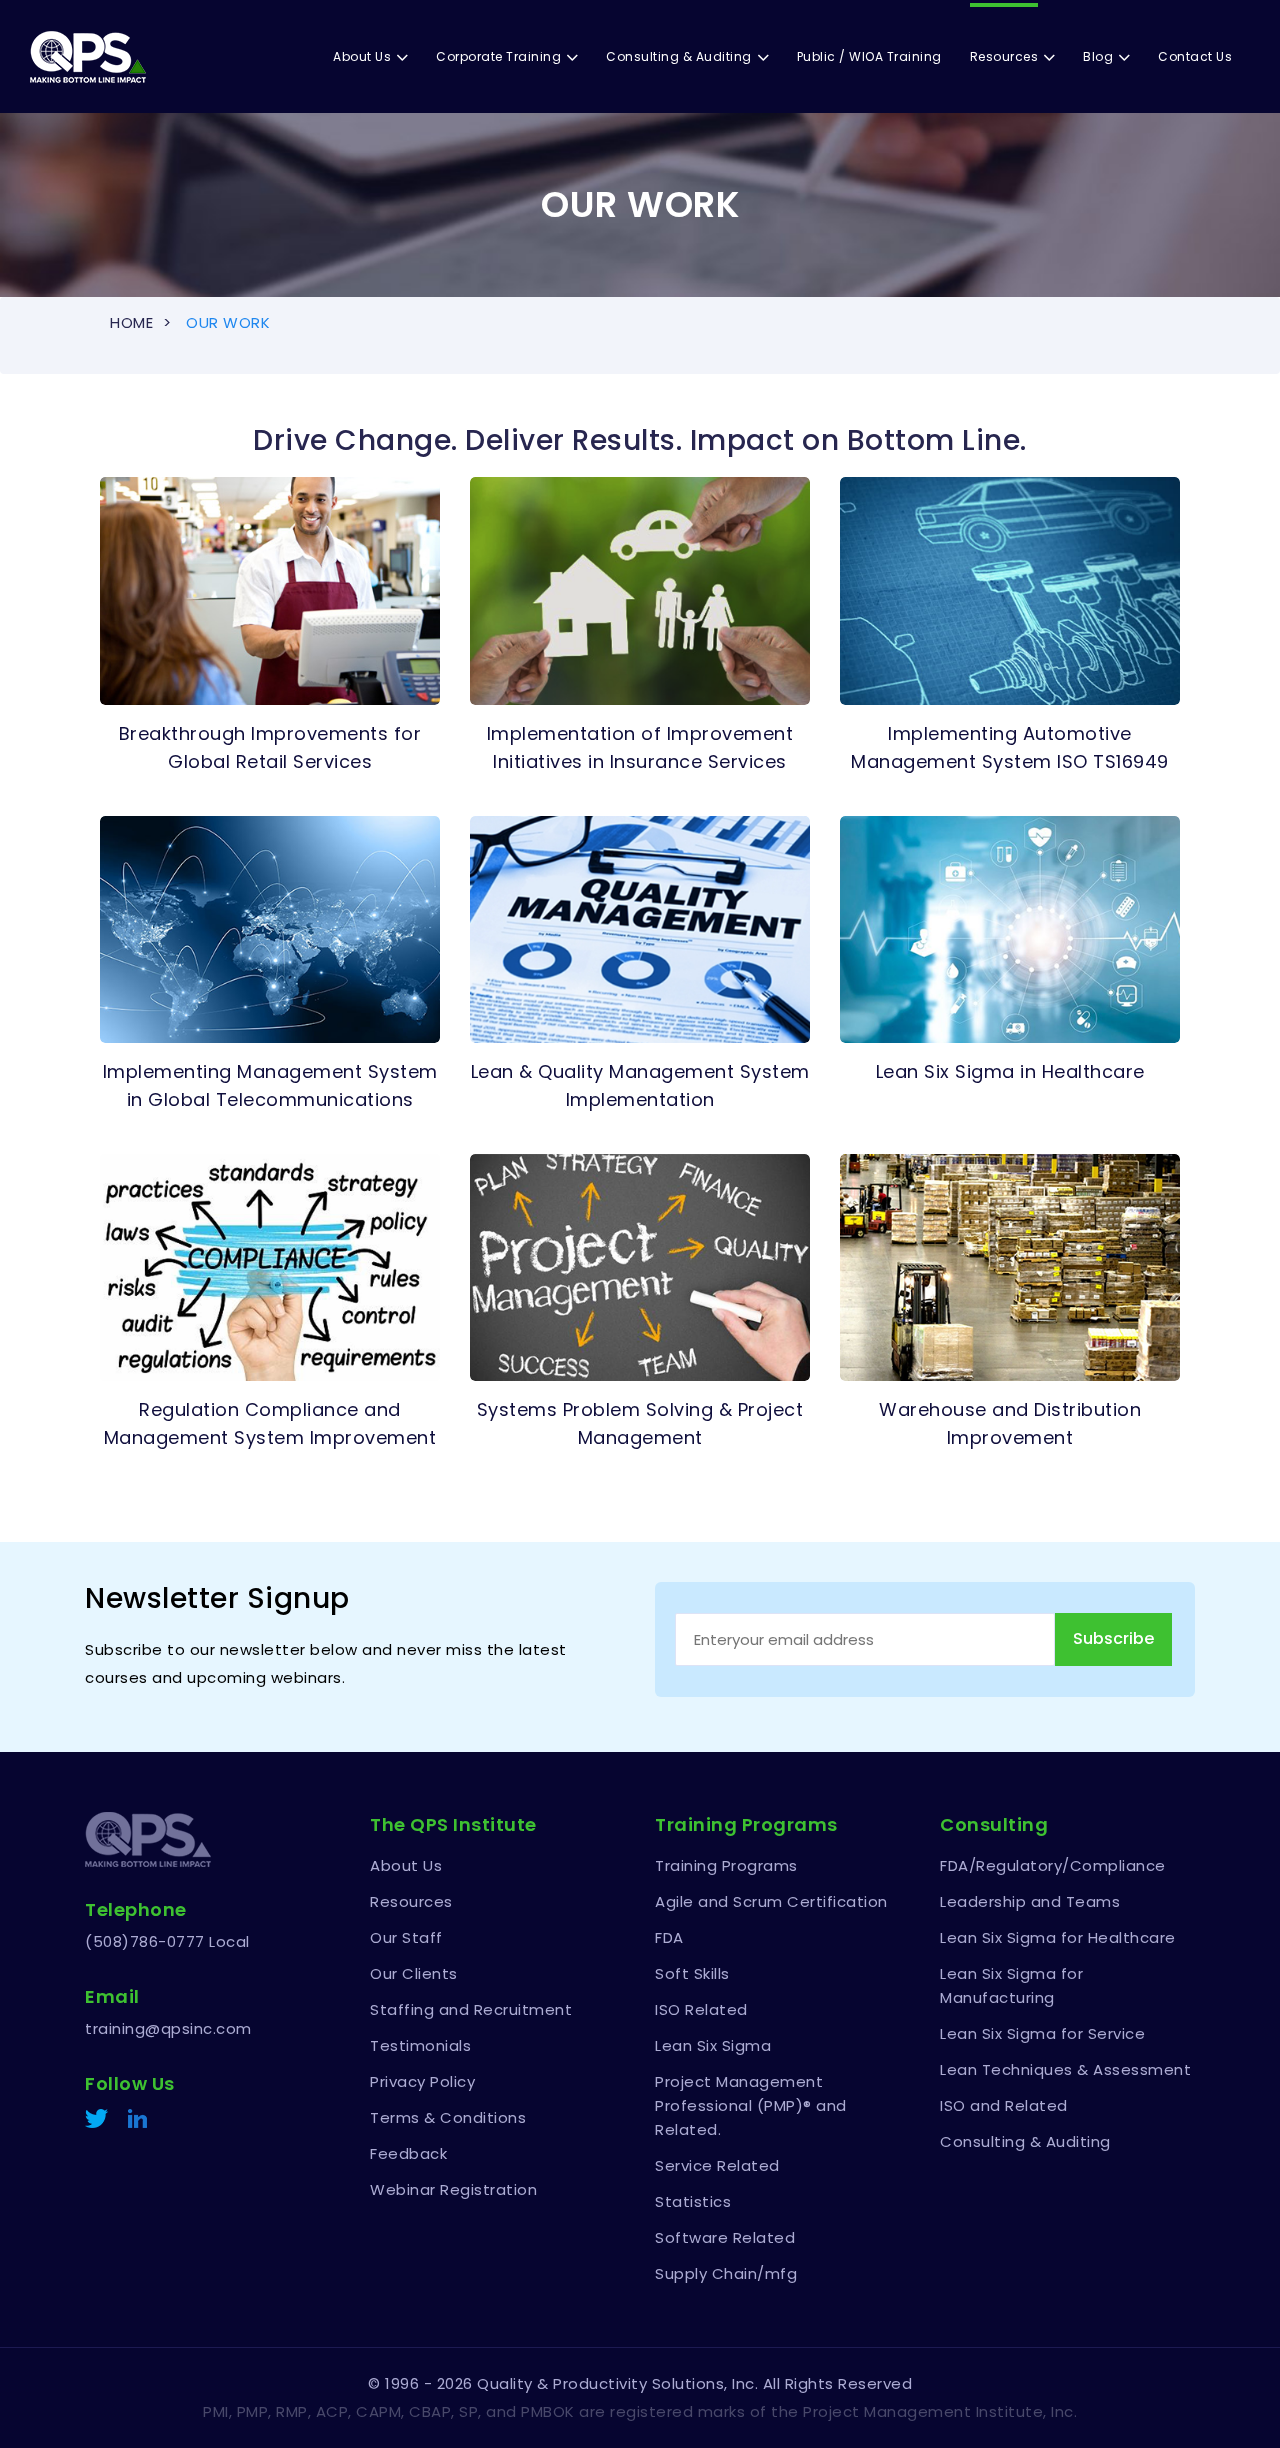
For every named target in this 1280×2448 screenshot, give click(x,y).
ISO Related (701, 2009)
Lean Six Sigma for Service (1042, 2033)
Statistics (693, 2201)
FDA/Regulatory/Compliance (1053, 1865)
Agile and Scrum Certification (771, 1901)
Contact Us (1195, 56)
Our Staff (406, 1937)
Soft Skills (692, 1973)
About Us (362, 56)
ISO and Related (1004, 2105)
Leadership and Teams (1030, 1901)
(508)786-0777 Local (167, 1941)
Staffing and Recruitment (471, 2009)
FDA (669, 1937)
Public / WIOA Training (869, 56)
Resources (1004, 56)
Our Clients (414, 1973)
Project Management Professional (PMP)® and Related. (751, 2105)
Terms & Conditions (448, 2117)
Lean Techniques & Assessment (1065, 2069)
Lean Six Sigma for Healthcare (1058, 1937)
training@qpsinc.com (168, 2028)
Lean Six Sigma (713, 2045)
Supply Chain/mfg (726, 2273)
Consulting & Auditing (679, 56)
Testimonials (420, 2045)
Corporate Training (498, 56)
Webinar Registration (453, 2189)
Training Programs (726, 1865)
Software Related (725, 2237)
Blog (1098, 56)
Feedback (408, 2153)
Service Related (717, 2165)
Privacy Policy (422, 2081)
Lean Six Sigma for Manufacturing (1011, 1985)
